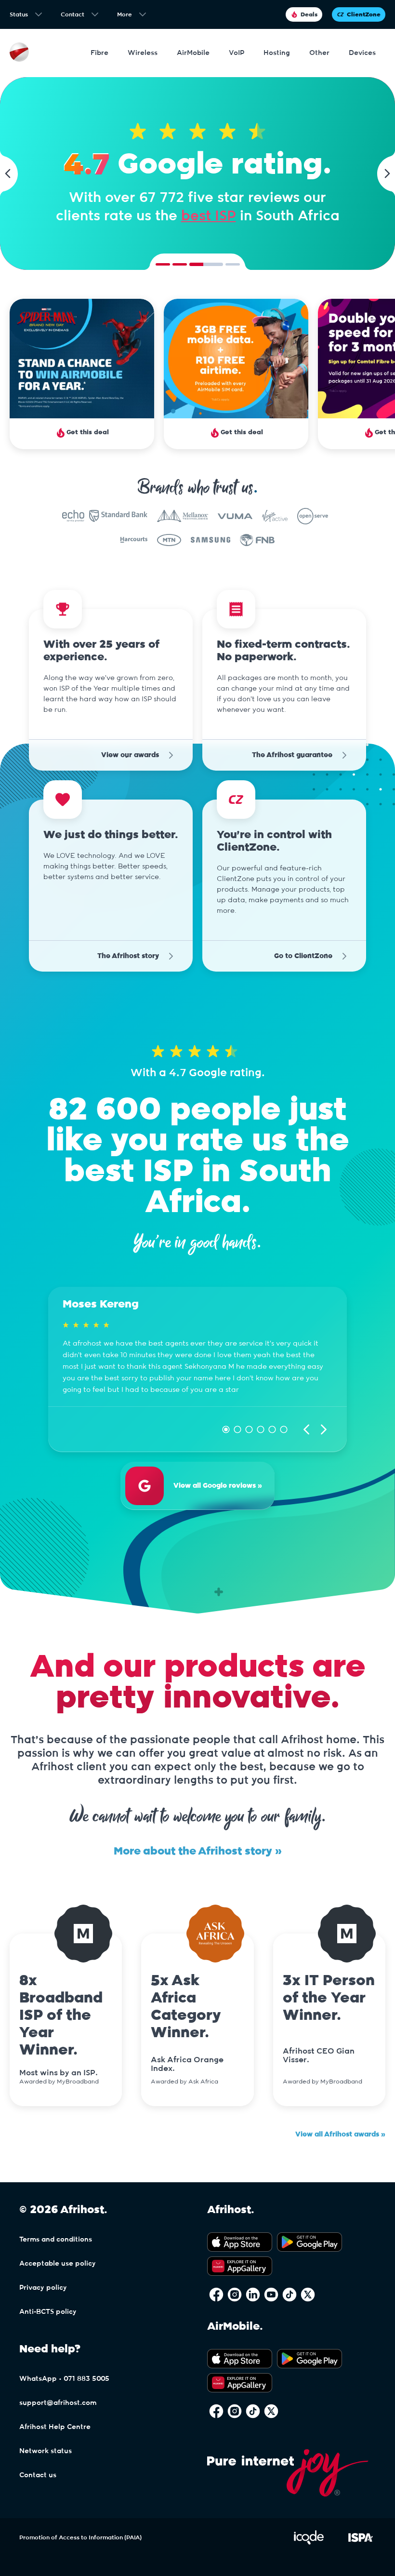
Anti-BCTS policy (48, 2312)
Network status (46, 2451)
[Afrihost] (19, 53)
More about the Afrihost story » (198, 1851)
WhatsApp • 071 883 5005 (64, 2379)
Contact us (38, 2475)
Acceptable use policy (58, 2264)
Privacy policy (43, 2288)
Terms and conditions (56, 2240)
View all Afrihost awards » (340, 2135)
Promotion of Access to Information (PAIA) (80, 2537)
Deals (309, 14)
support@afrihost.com (58, 2403)
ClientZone (364, 14)
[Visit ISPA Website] (361, 2543)
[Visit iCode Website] (309, 2543)
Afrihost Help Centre (55, 2427)
